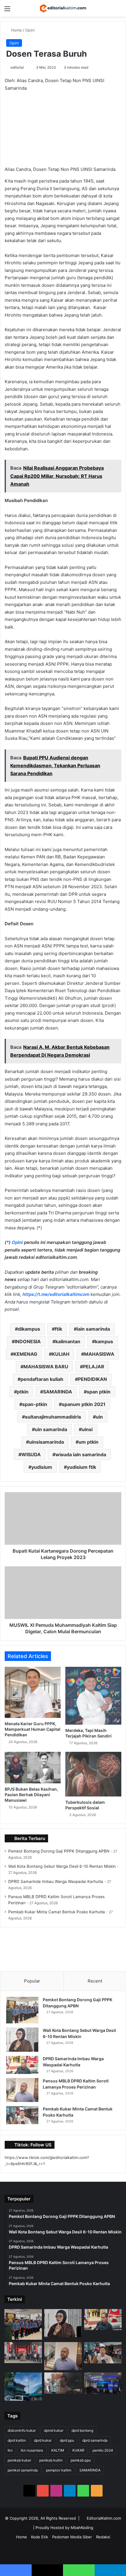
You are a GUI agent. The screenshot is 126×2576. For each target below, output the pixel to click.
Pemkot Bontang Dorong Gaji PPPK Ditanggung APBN (59, 1851)
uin (99, 1417)
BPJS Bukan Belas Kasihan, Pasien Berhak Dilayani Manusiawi (31, 1795)
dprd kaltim (17, 2440)
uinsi (87, 1429)
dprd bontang (82, 2430)
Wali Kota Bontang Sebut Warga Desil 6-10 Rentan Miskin (62, 1866)
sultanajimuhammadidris (53, 1417)
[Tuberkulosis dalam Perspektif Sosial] (93, 1774)
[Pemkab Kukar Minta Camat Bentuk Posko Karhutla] (22, 2115)
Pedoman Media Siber (72, 2537)
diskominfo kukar (22, 2430)
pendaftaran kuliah (42, 1379)
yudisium (42, 1467)
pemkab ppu (81, 2460)
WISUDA (31, 1454)
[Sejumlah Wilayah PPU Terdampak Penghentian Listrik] (23, 2387)
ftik (58, 1329)
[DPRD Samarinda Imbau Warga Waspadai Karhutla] (22, 2065)
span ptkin (99, 1392)
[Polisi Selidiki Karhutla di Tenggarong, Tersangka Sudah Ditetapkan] (63, 2383)
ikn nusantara (32, 2450)
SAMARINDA (58, 1392)
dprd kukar (43, 2440)
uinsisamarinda (46, 1442)
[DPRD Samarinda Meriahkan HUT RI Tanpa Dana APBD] (23, 2353)
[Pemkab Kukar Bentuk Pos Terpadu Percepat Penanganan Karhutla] (103, 2383)
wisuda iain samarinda (81, 1454)
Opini (30, 30)
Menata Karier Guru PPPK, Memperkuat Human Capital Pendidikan (33, 1729)
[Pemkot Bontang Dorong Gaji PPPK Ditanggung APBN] (22, 2010)
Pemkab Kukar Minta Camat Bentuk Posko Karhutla (57, 1912)
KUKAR (78, 2450)
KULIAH (61, 1354)
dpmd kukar (54, 2430)
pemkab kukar (19, 2460)
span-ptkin (35, 1404)
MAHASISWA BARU (46, 1367)
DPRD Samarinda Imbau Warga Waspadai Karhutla (56, 1881)
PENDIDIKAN (92, 1379)
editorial (17, 67)
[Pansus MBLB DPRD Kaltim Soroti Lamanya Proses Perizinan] (22, 2090)
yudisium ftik (81, 1467)
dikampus (29, 1329)
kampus (104, 1341)
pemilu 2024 (103, 2450)
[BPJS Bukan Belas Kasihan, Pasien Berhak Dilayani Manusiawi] (33, 1768)
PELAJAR (94, 1367)
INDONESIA (28, 1341)
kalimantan (68, 1341)
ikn (10, 2450)
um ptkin (88, 1442)
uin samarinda (51, 1429)
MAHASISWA (99, 1354)
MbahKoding (82, 2528)
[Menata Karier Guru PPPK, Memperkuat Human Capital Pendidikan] (33, 1692)
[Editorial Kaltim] (63, 8)
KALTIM (58, 2450)
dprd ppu (67, 2440)
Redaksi (103, 2537)
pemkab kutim (51, 2460)
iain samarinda (93, 1329)
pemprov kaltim (59, 2470)
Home (16, 30)
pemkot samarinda (23, 2470)
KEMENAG (25, 1354)
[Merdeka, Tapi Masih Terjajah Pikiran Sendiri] (93, 1696)
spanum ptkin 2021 (84, 1404)
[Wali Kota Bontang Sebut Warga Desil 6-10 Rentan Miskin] (22, 2040)
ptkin (23, 1392)
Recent (95, 1981)
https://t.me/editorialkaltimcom (56, 1294)
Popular (32, 1981)
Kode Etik (40, 2537)
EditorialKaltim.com (104, 2518)
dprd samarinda (95, 2440)
